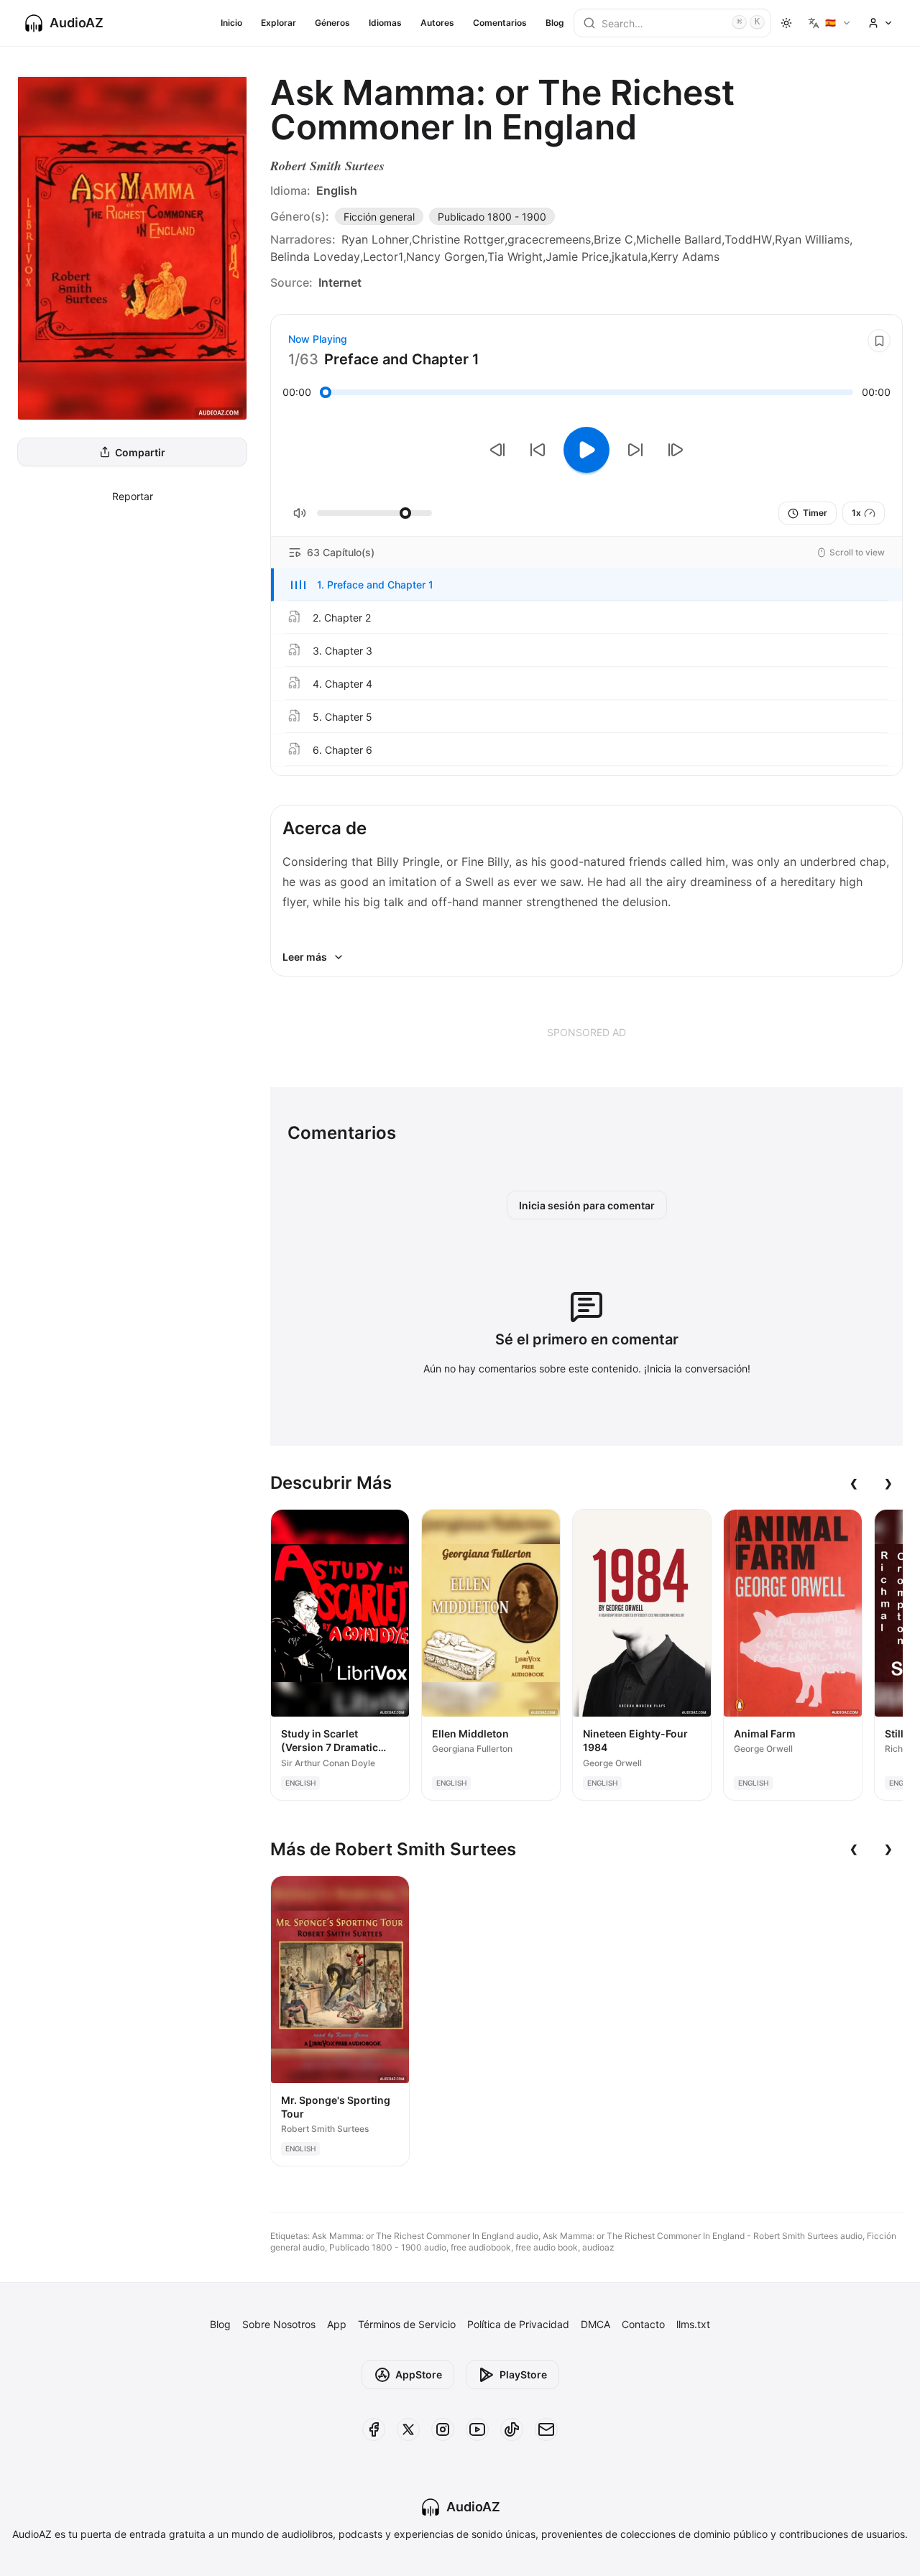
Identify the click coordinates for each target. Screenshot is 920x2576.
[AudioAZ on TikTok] (512, 2429)
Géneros (332, 23)
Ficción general (379, 217)
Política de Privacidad (518, 2324)
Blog (555, 23)
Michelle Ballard (679, 239)
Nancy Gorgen (445, 257)
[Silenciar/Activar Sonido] (300, 513)
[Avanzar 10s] (635, 450)
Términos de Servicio (407, 2324)
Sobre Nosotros (279, 2324)
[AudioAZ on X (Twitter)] (408, 2429)
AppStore (419, 2374)
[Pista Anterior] (497, 450)
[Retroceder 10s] (538, 450)
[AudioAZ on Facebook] (374, 2429)
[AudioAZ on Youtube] (477, 2429)
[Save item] (879, 341)
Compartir (140, 452)
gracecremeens (549, 239)
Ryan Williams (812, 239)
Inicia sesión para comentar (587, 1205)
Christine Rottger (458, 239)
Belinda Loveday (315, 257)
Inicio (231, 23)
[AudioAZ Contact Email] (546, 2429)
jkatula (630, 257)
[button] (586, 585)
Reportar (133, 496)
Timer (815, 513)
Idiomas (385, 23)
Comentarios (500, 23)
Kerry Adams (685, 257)
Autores (437, 23)
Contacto (643, 2324)
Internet (340, 282)
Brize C (613, 239)
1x (856, 513)
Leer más (305, 957)
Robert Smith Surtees (327, 166)
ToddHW (748, 239)
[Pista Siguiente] (676, 450)
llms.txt (693, 2324)
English (337, 190)
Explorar (279, 23)
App (337, 2324)
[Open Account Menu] (880, 23)
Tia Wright (515, 257)
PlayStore (523, 2374)
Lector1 (383, 257)
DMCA (595, 2324)
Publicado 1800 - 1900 (492, 217)
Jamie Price (577, 257)
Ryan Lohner (375, 239)
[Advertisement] (586, 1032)
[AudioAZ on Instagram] (443, 2429)
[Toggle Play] (586, 450)
